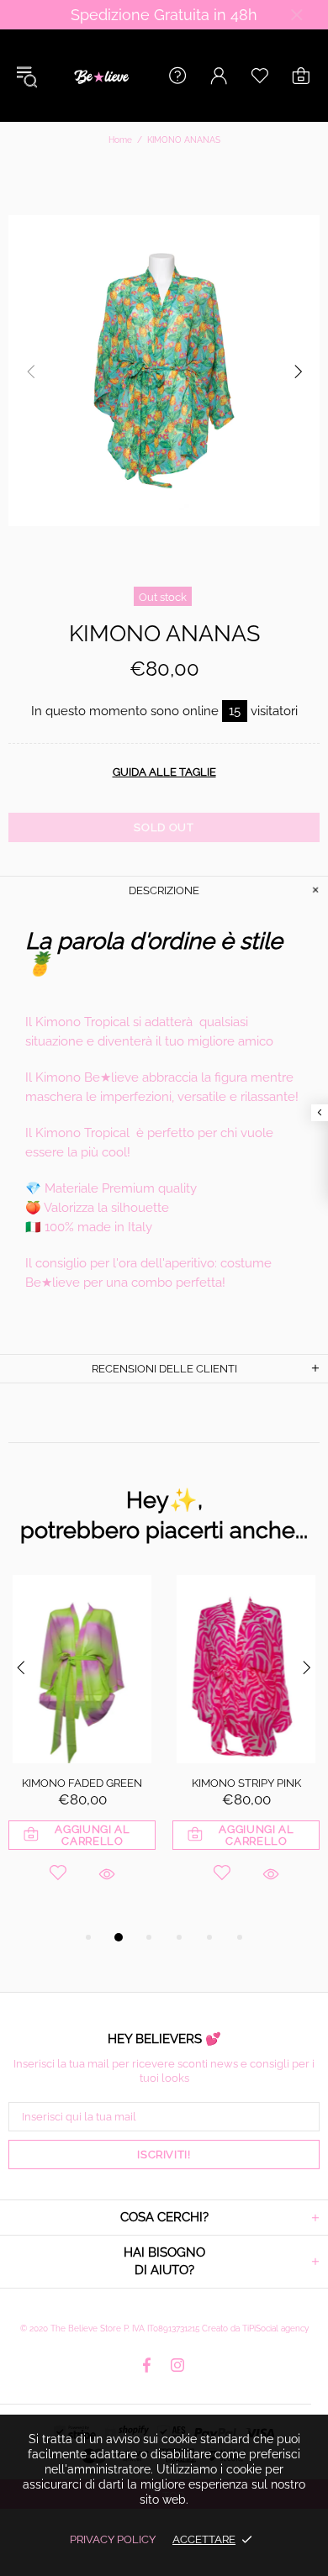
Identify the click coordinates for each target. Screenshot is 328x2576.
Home (120, 140)
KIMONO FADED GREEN (82, 1783)
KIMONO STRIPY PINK (246, 1783)
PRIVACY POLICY (113, 2539)
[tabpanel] (82, 1751)
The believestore (100, 76)
